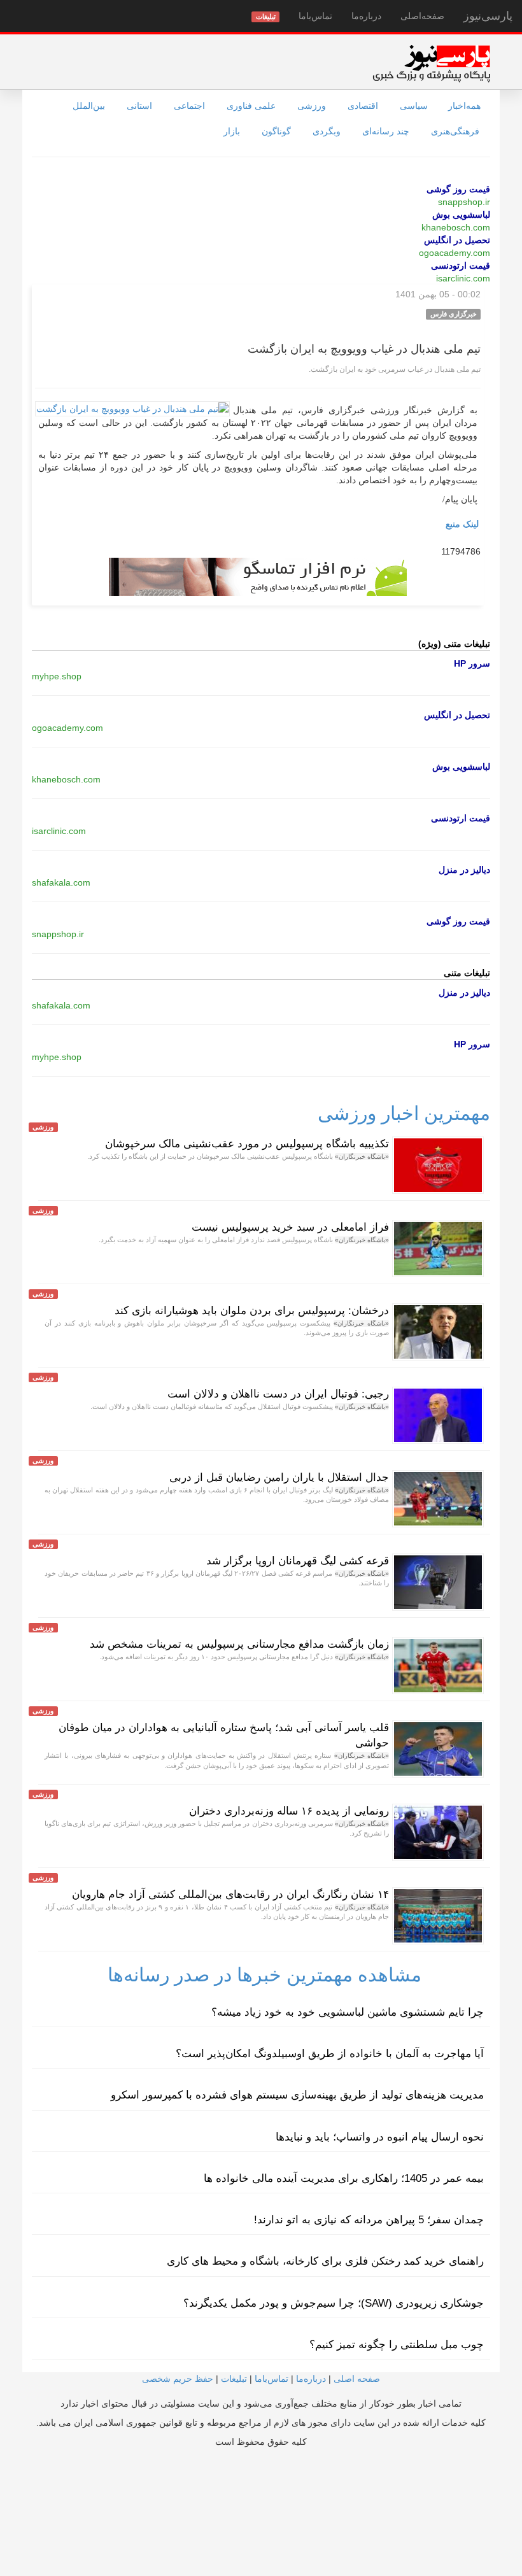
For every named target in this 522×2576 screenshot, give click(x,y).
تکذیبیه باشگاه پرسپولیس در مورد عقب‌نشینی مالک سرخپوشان (247, 1144)
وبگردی (327, 131)
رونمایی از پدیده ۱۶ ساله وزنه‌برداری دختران (289, 1811)
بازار (232, 131)
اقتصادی (363, 106)
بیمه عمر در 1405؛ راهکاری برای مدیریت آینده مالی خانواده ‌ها (344, 2178)
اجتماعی (189, 106)
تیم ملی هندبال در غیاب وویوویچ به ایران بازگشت (364, 349)
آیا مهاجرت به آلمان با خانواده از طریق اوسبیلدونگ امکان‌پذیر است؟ (330, 2054)
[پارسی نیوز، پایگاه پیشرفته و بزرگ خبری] (431, 63)
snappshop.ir (464, 202)
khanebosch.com (456, 227)
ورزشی (312, 106)
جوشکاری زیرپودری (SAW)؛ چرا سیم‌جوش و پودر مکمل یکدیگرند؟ (334, 2303)
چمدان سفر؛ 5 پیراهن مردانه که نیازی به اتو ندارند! (369, 2220)
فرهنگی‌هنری (455, 131)
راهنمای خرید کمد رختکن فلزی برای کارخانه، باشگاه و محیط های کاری (325, 2261)
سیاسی (414, 106)
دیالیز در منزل (464, 870)
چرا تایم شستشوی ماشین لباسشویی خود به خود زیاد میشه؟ (348, 2012)
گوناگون (276, 131)
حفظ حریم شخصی (178, 2379)
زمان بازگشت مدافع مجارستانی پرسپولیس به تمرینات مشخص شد (239, 1644)
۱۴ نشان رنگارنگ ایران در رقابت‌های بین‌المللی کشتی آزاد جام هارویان (230, 1894)
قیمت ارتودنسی (461, 265)
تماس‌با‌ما (315, 16)
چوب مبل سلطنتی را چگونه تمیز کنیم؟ (397, 2345)
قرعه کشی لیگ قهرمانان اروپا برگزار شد (298, 1561)
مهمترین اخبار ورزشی (404, 1113)
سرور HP (472, 663)
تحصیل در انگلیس (457, 240)
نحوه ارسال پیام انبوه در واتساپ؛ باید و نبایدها (380, 2137)
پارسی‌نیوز (488, 16)
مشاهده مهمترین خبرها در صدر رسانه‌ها (265, 1975)
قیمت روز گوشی (458, 189)
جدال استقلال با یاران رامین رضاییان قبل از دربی (279, 1477)
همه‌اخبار (464, 106)
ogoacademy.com (455, 253)
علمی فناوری (251, 106)
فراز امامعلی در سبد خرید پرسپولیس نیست (290, 1227)
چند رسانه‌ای (386, 131)
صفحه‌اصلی (422, 16)
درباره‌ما (366, 16)
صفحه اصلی (357, 2379)
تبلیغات (234, 2379)
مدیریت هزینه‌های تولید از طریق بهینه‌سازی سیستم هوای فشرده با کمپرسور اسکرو (297, 2095)
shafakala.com (61, 882)
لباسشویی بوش (461, 215)
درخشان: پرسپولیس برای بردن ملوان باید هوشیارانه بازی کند (252, 1311)
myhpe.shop (57, 676)
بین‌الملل (89, 106)
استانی (139, 106)
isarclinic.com (463, 278)
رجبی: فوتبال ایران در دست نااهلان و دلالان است (278, 1394)
